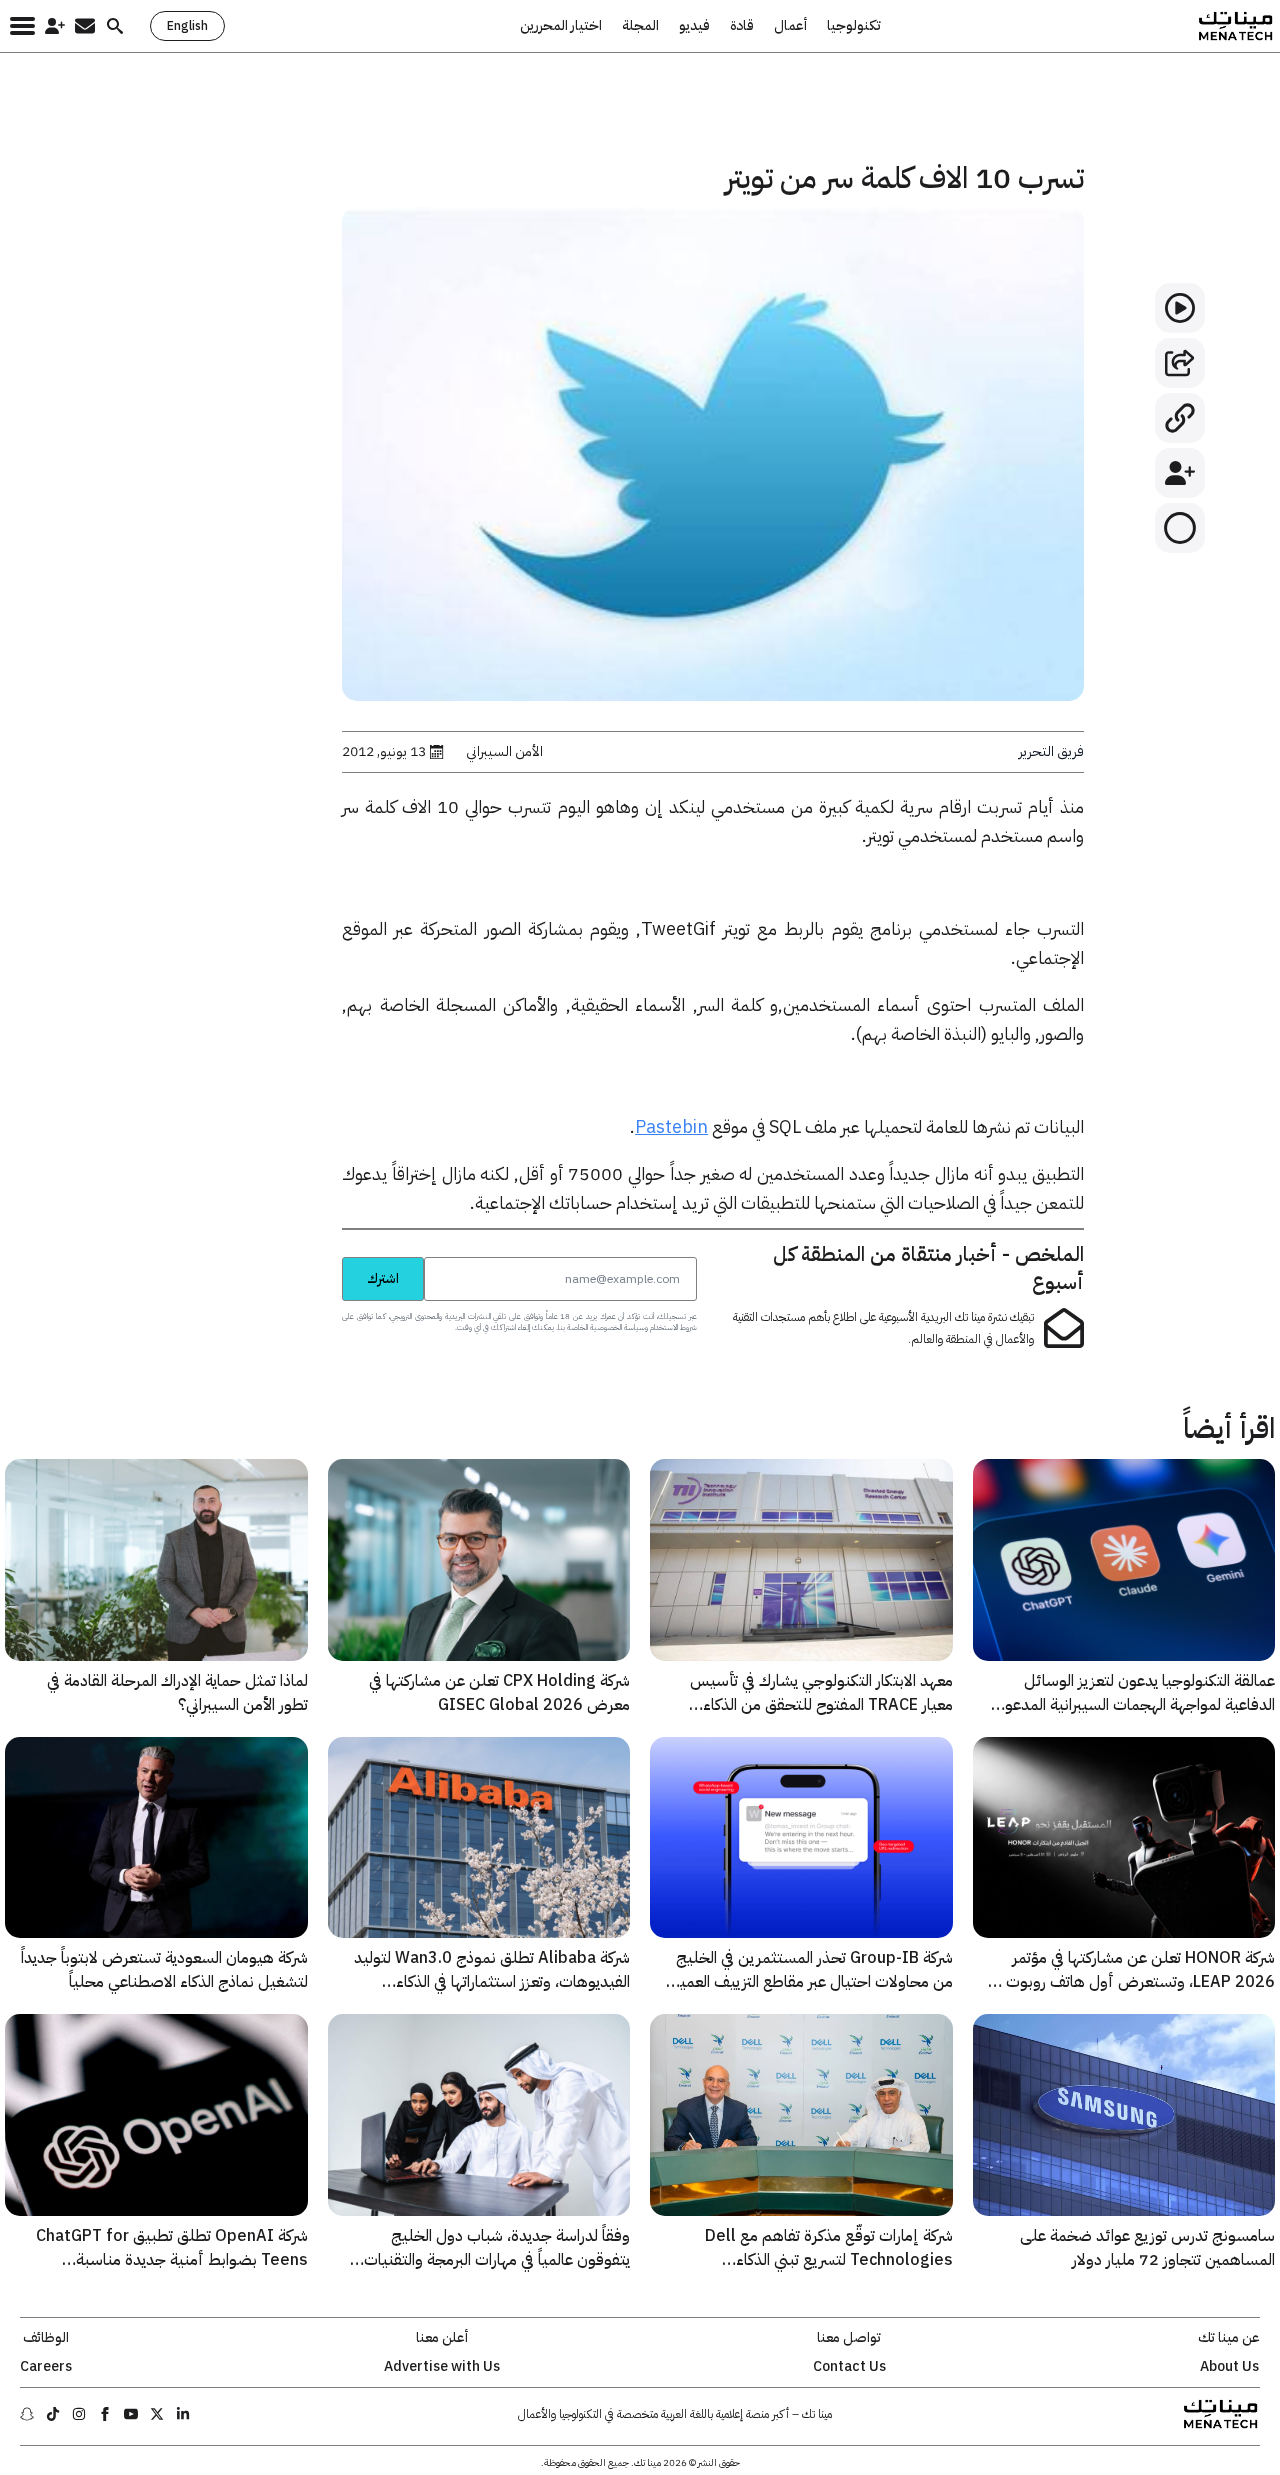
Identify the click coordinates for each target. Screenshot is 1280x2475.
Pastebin (671, 1126)
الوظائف (46, 2338)
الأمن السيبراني (504, 752)
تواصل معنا (849, 2338)
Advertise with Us (442, 2367)
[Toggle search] (115, 26)
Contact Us (849, 2367)
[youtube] (131, 2414)
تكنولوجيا (854, 26)
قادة (742, 26)
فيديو (694, 26)
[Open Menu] (22, 26)
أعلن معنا (442, 2338)
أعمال (790, 26)
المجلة (640, 26)
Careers (46, 2367)
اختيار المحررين (561, 26)
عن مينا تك (1229, 2338)
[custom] (183, 2414)
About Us (1229, 2367)
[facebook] (105, 2414)
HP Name (320, 1256)
